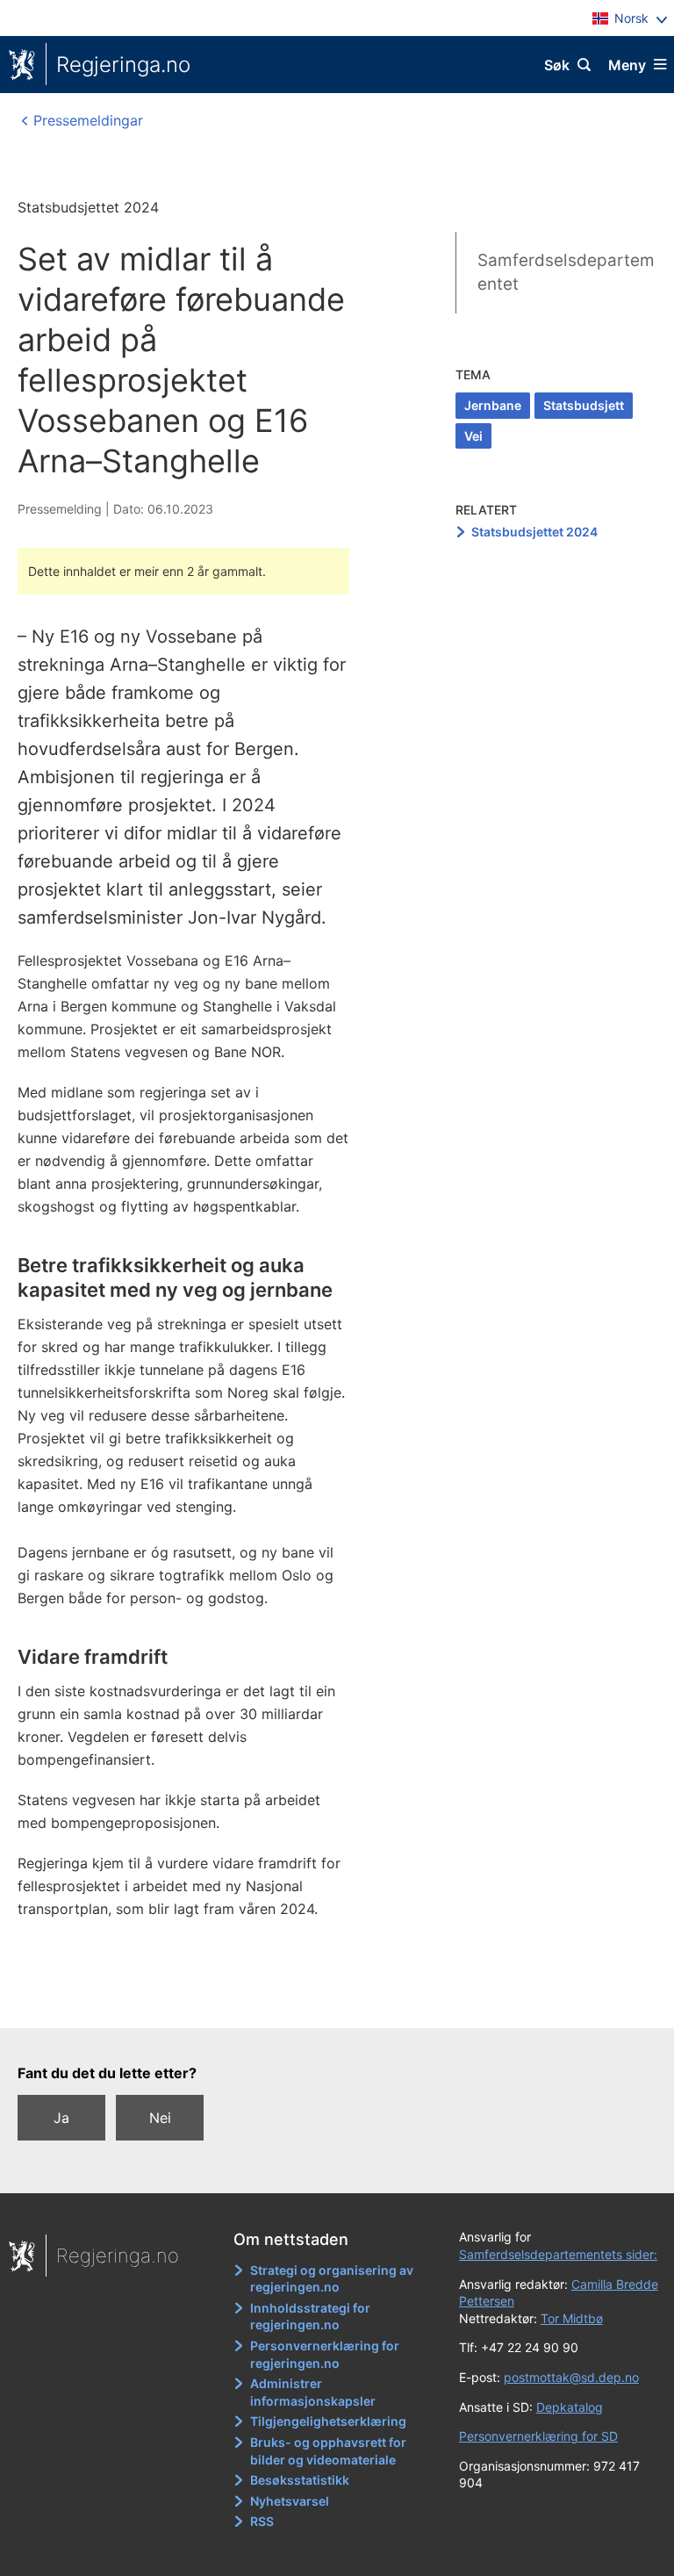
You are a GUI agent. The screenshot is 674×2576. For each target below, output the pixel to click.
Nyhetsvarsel (290, 2501)
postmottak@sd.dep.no (571, 2377)
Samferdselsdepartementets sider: (558, 2254)
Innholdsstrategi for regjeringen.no (310, 2317)
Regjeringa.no (123, 65)
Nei (160, 2118)
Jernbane (493, 405)
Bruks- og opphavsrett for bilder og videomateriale (328, 2451)
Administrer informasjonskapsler (313, 2392)
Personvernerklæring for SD (538, 2436)
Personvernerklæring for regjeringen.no (325, 2354)
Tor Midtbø (572, 2318)
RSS (262, 2521)
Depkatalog (570, 2407)
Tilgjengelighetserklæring (328, 2421)
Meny (627, 65)
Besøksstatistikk (300, 2480)
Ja (61, 2118)
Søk (557, 65)
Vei (473, 436)
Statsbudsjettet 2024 (534, 532)
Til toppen (329, 2003)
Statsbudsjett (584, 405)
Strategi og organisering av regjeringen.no (332, 2279)
